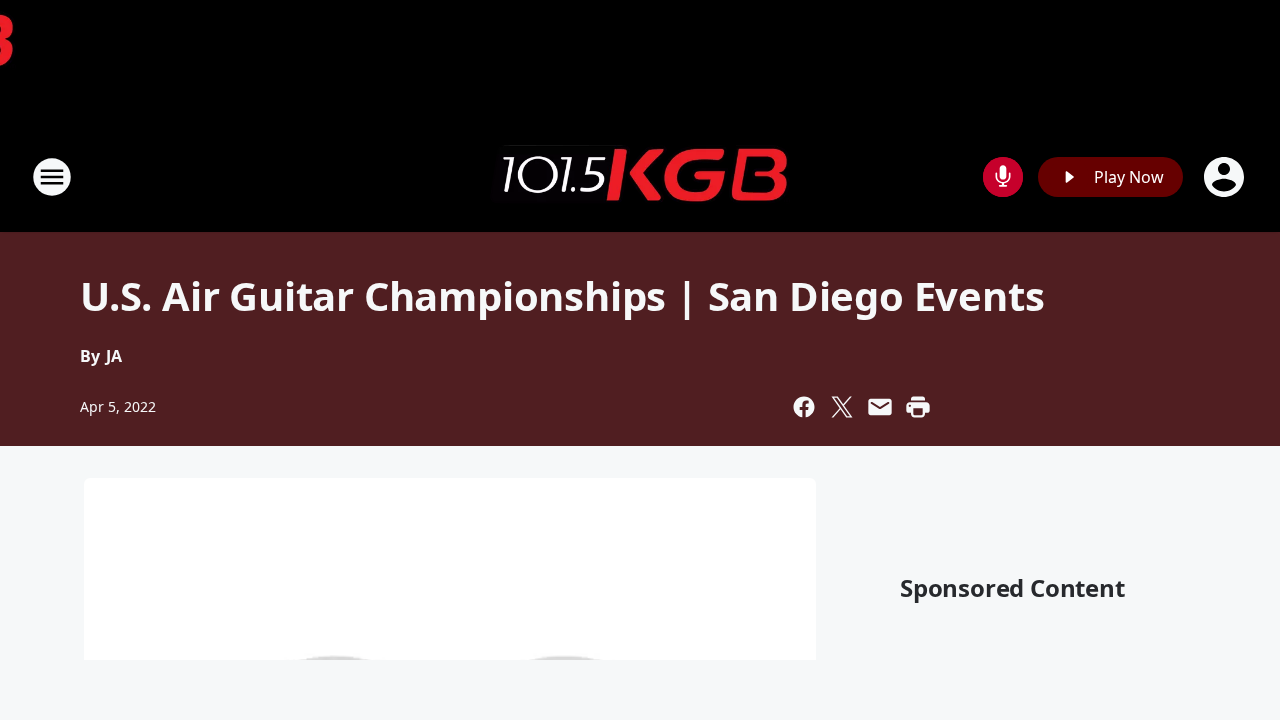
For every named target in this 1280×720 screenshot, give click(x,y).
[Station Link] (640, 177)
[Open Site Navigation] (52, 177)
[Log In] (1226, 177)
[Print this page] (918, 407)
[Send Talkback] (1003, 177)
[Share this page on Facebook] (804, 407)
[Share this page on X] (842, 407)
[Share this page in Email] (880, 407)
